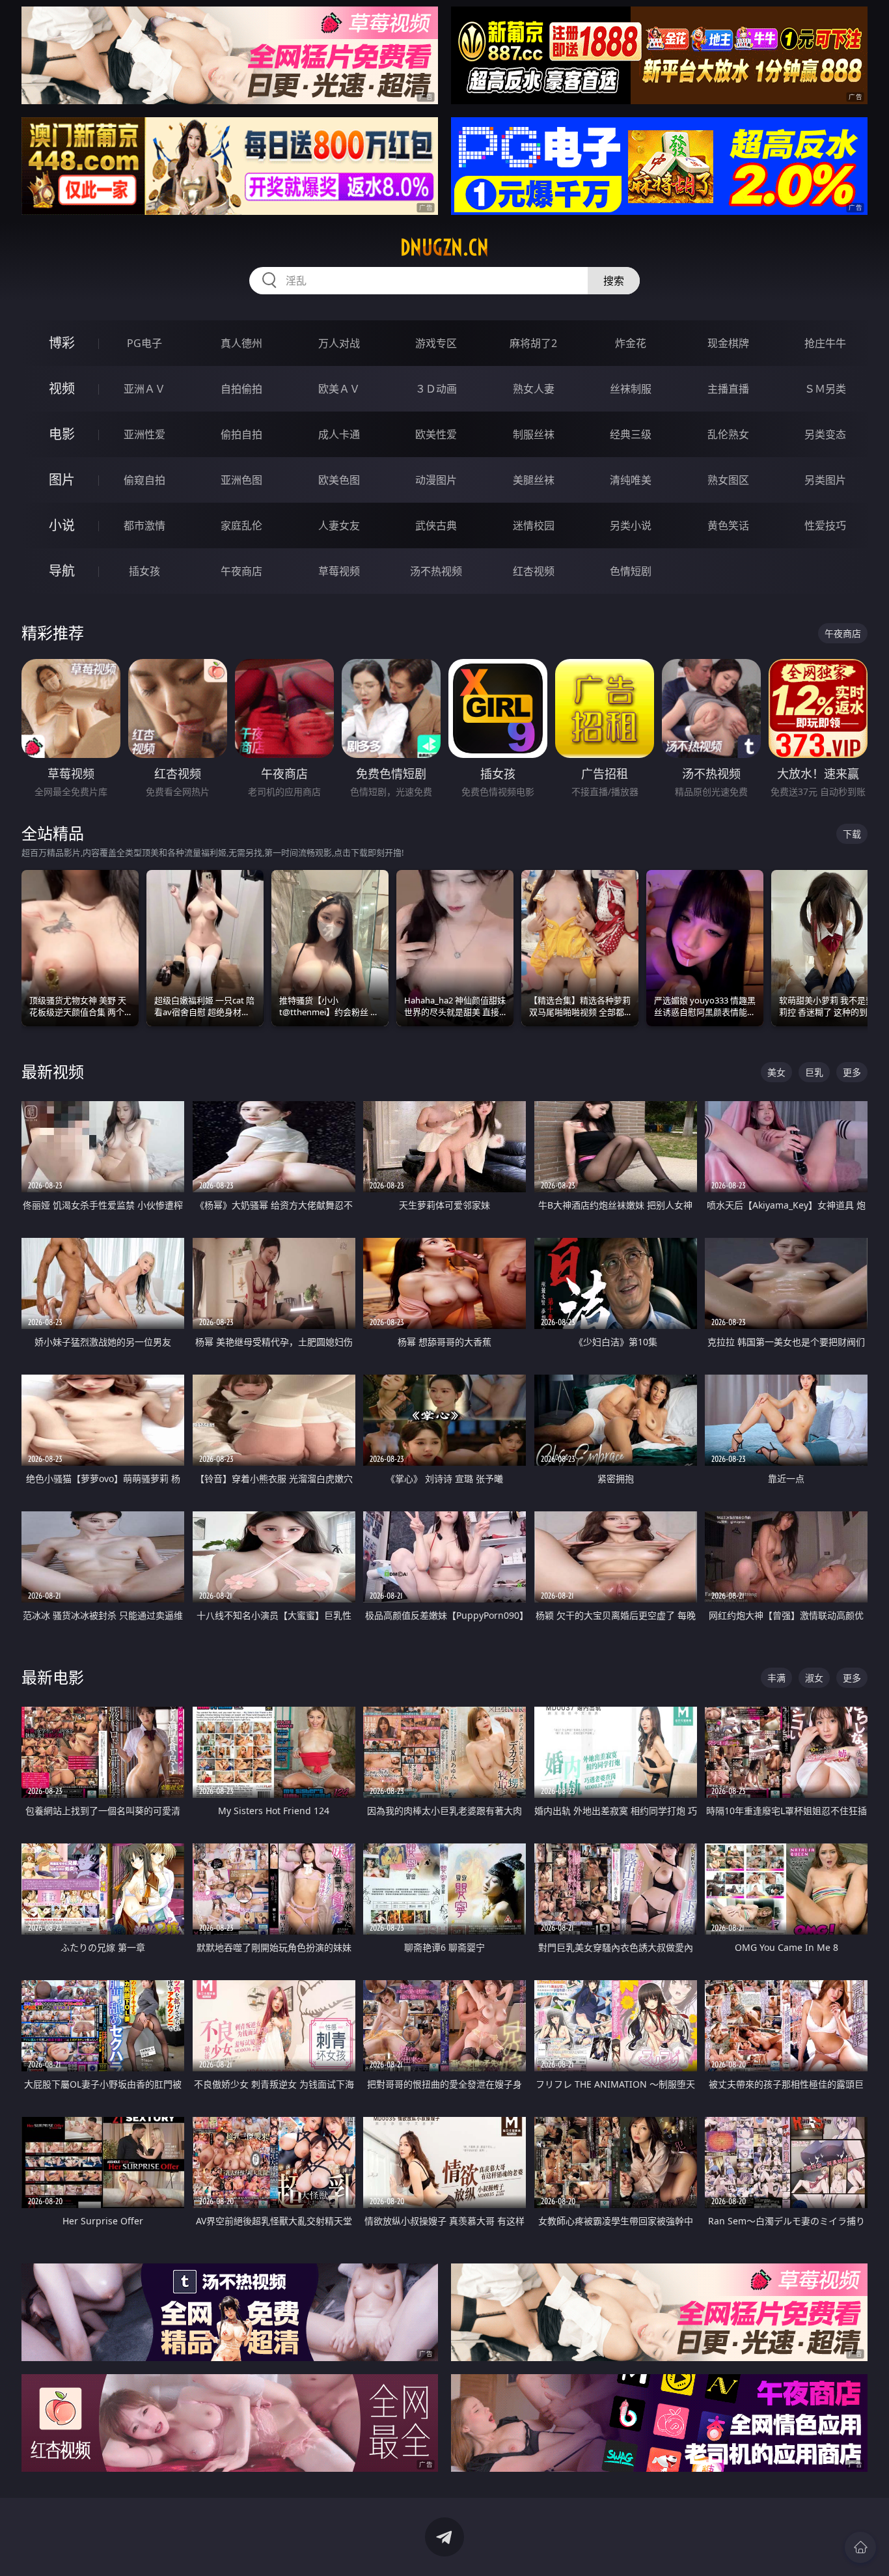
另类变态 (825, 434)
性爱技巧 (825, 525)
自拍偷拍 (241, 389)
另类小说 (631, 525)
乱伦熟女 (728, 434)
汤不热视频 (436, 571)
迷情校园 (534, 525)
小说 (62, 525)
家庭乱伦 (241, 525)
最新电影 (53, 1677)
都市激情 (144, 525)
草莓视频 (339, 571)
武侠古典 (436, 525)
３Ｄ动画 (436, 389)
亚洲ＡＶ (144, 389)
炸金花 (631, 343)
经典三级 (631, 434)
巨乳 (814, 1072)
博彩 (62, 343)
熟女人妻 (534, 389)
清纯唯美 (631, 480)
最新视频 (53, 1071)
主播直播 (728, 389)
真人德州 (241, 343)
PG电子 (144, 343)
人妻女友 (339, 525)
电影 (62, 434)
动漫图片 (436, 480)
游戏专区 (436, 343)
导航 (62, 571)
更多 (852, 1072)
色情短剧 (631, 571)
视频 (62, 388)
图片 (62, 480)
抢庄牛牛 (825, 343)
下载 (852, 834)
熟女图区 (728, 480)
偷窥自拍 (144, 480)
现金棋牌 (728, 343)
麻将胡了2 (533, 343)
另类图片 (825, 480)
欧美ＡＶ (339, 389)
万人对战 (339, 343)
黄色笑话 (728, 525)
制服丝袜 (534, 434)
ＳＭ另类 (825, 389)
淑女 (814, 1678)
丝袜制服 (631, 389)
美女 (776, 1072)
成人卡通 (339, 434)
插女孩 (144, 571)
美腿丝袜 (534, 480)
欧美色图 (339, 480)
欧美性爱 (436, 434)
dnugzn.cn (444, 247)
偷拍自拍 (241, 434)
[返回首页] (860, 2547)
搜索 (614, 281)
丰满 (776, 1678)
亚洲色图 (241, 480)
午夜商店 (241, 571)
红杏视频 (534, 571)
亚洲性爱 (144, 434)
